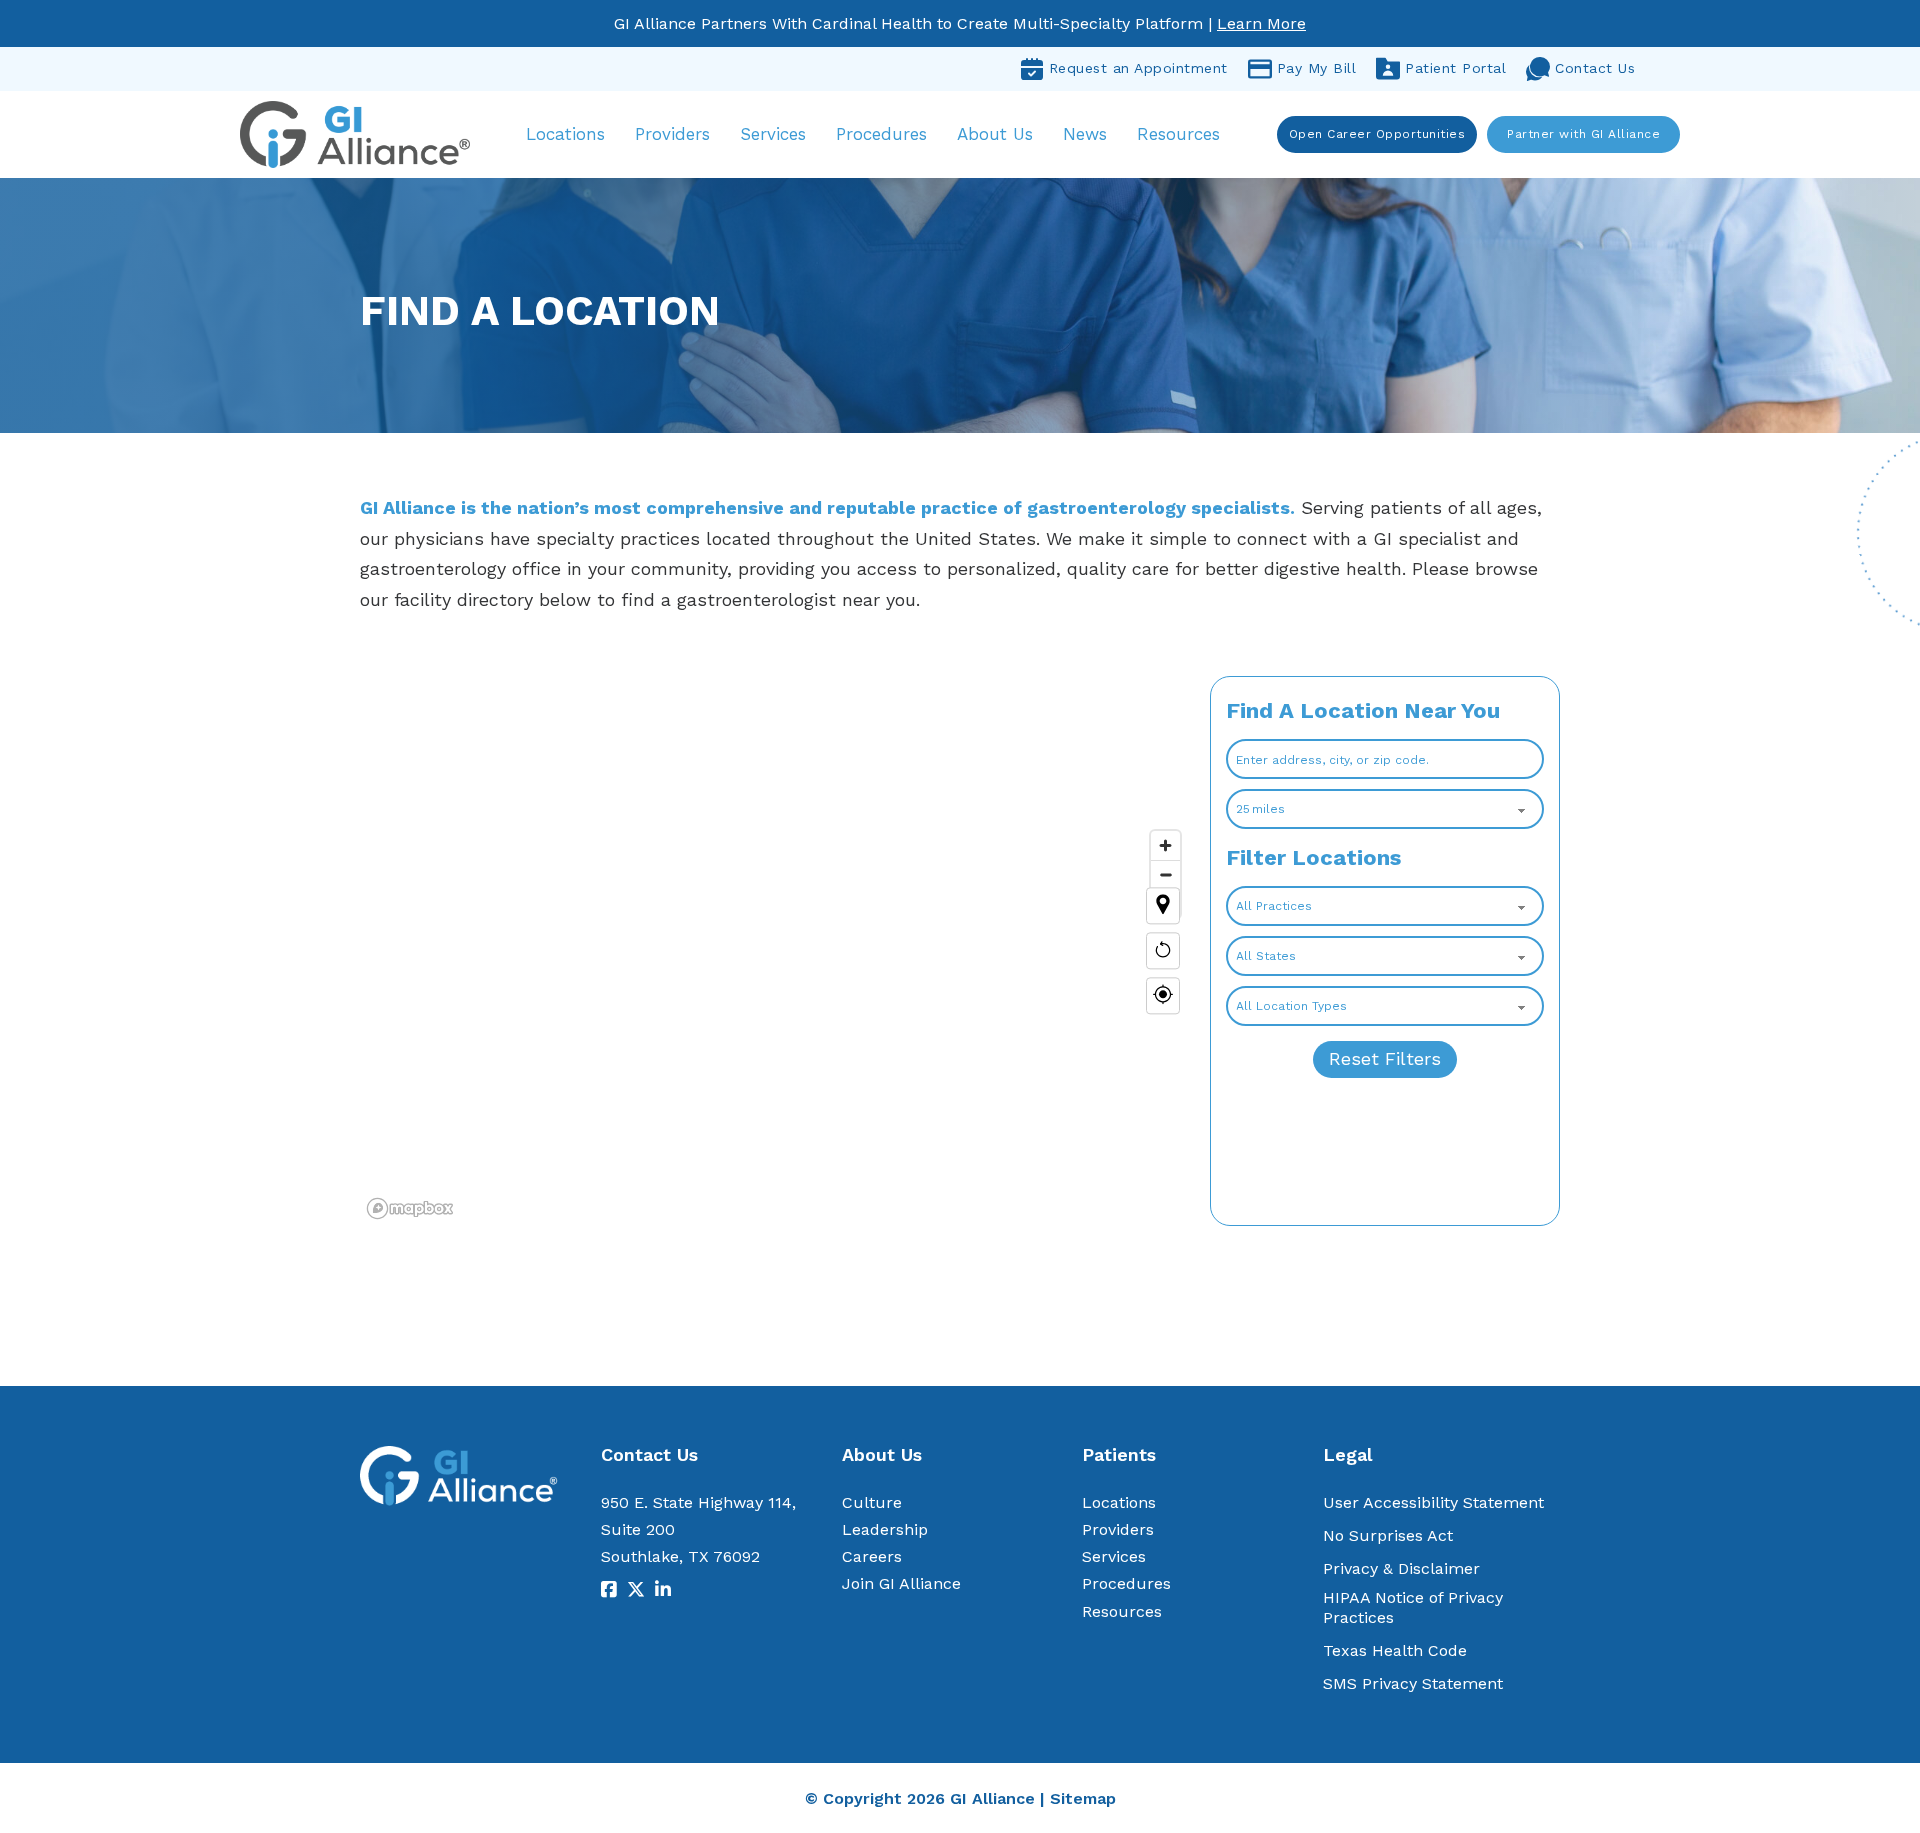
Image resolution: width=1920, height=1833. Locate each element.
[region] (775, 951)
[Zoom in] (1165, 845)
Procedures (881, 134)
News (1085, 134)
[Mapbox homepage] (410, 1208)
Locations (565, 134)
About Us (995, 134)
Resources (1178, 134)
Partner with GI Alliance (1583, 134)
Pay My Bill (1317, 68)
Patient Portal (1455, 68)
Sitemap (1083, 1798)
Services (773, 134)
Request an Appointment (1138, 68)
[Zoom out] (1165, 874)
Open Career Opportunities (1377, 134)
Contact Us (1595, 68)
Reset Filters (1385, 1058)
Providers (672, 134)
